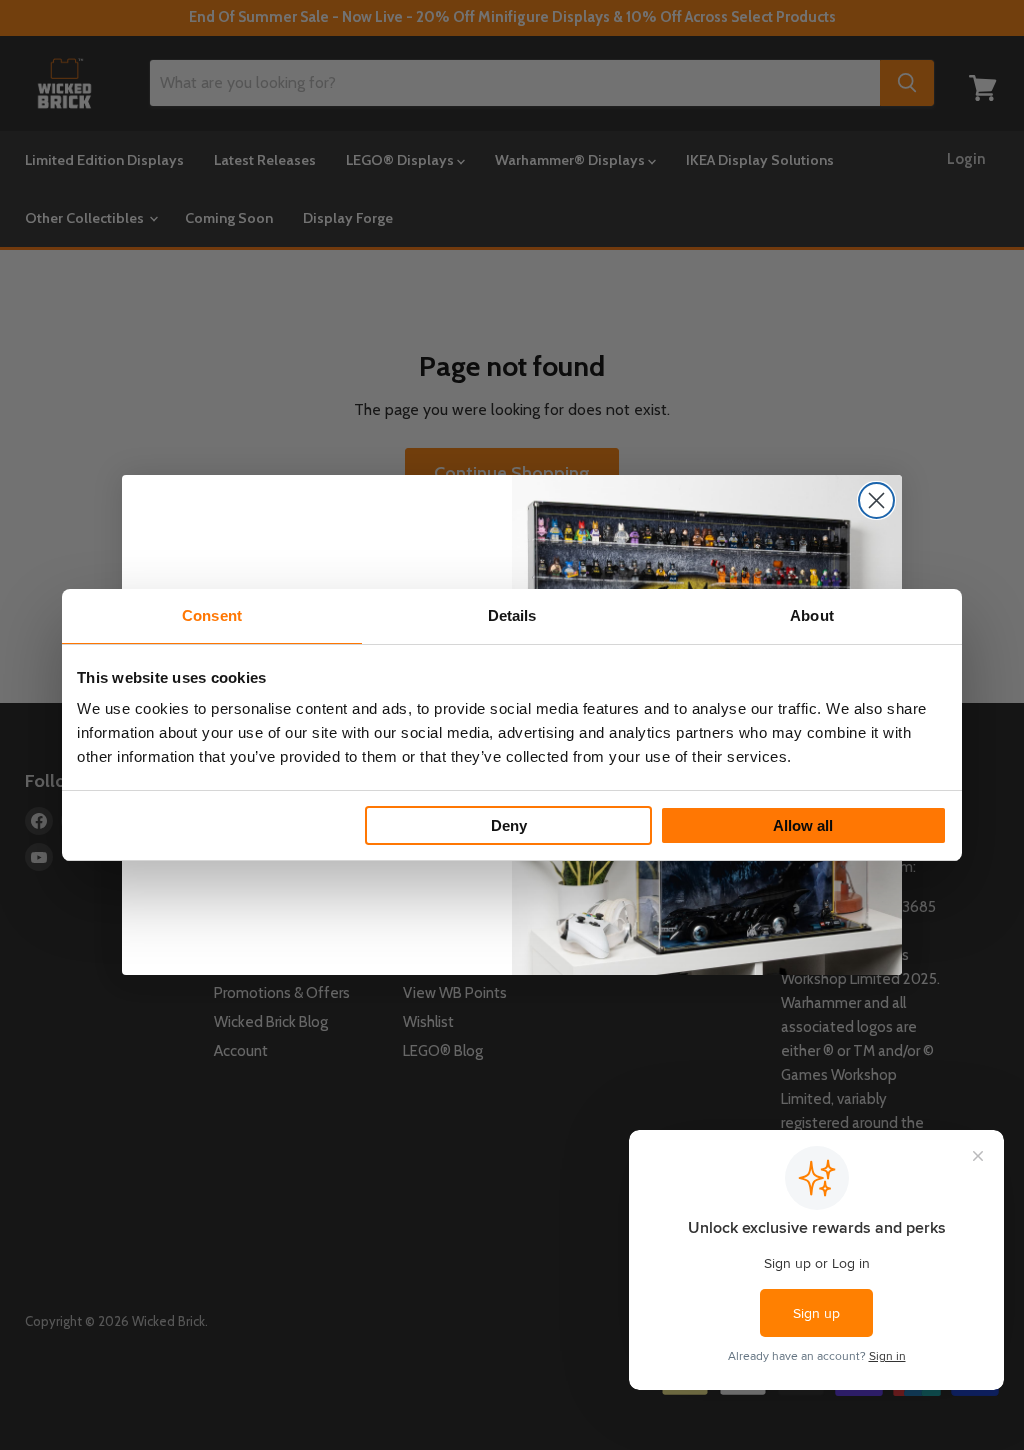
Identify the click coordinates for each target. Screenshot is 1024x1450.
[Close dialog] (876, 500)
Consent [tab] (212, 615)
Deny (509, 825)
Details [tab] (512, 615)
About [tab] (812, 615)
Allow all (803, 825)
